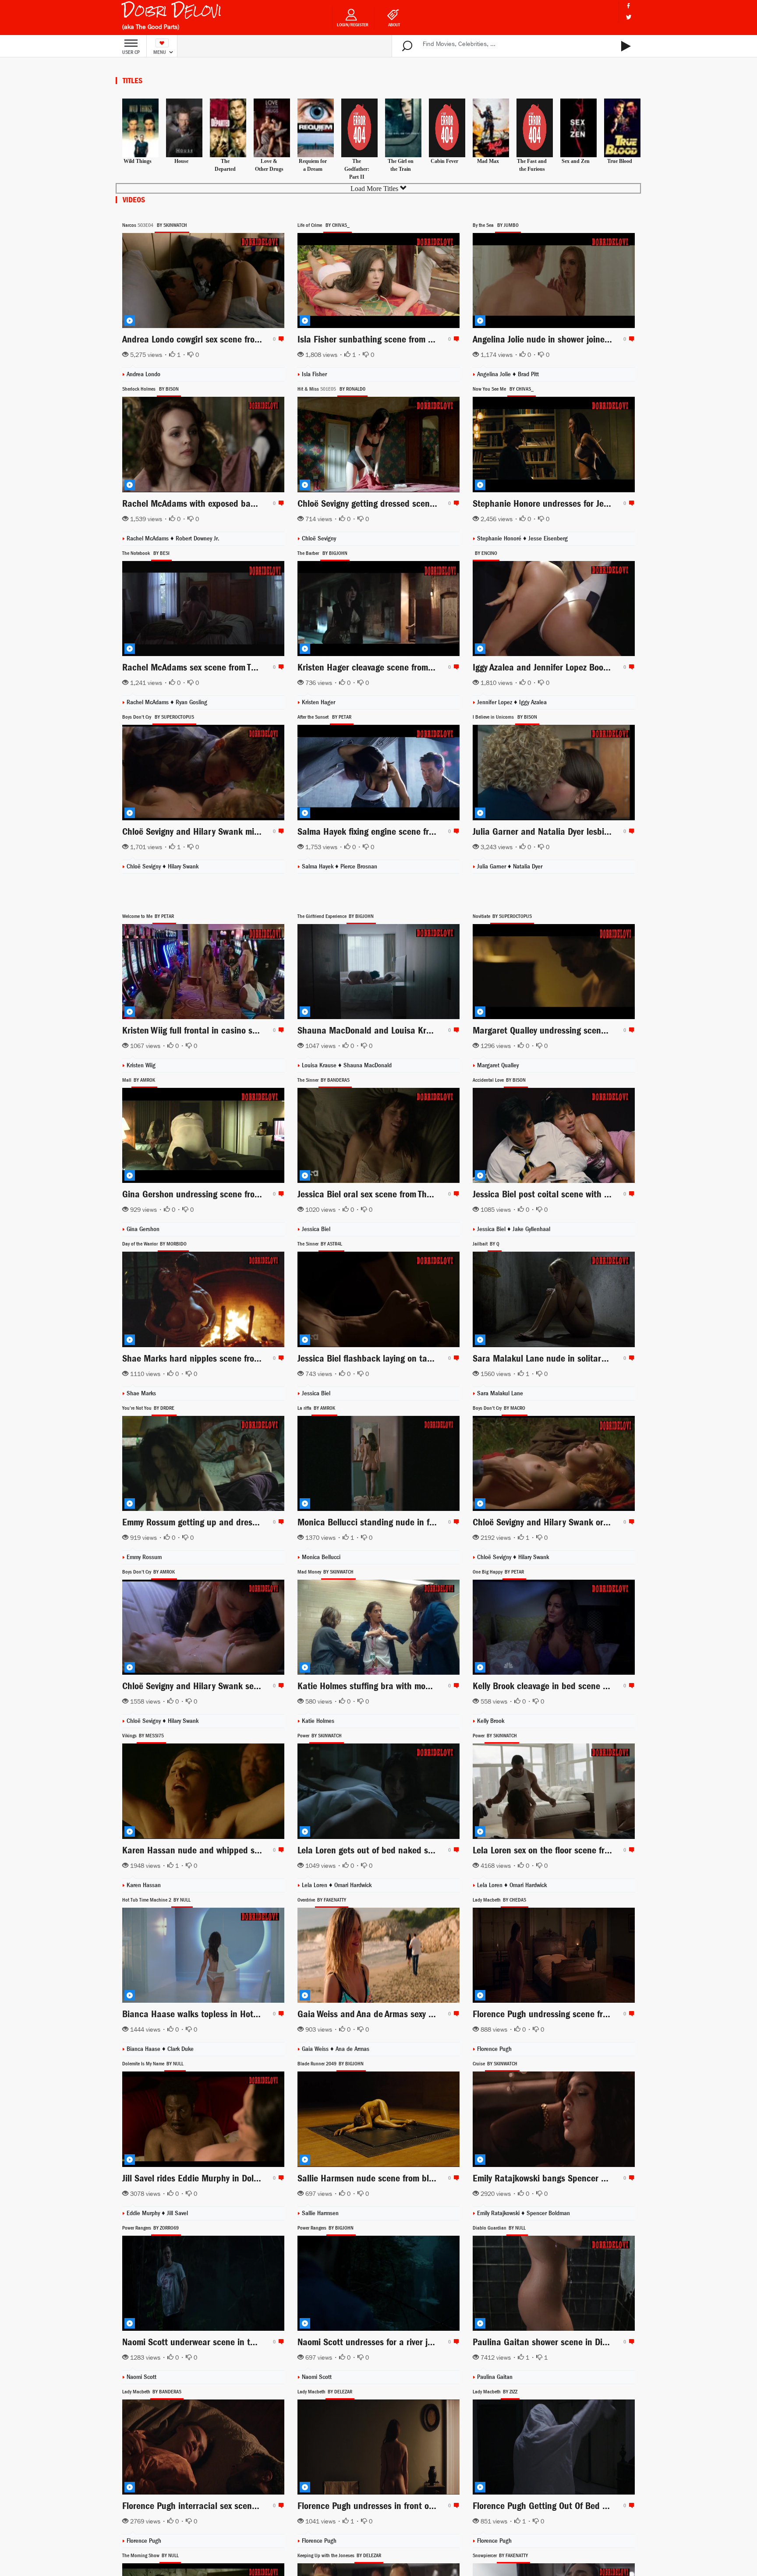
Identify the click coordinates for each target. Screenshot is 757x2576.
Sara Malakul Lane (500, 1393)
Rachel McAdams (149, 538)
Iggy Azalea (533, 702)
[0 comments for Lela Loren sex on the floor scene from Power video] (630, 1850)
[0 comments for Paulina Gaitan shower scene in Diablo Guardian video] (630, 2342)
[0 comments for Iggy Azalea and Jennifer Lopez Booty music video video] (630, 667)
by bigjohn (335, 553)
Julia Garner (492, 866)
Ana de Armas (352, 2049)
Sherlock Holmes (139, 389)
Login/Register (353, 25)
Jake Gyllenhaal (531, 1229)
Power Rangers (137, 2228)
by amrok (144, 1080)
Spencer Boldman (548, 2213)
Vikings (129, 1736)
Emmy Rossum (144, 1557)
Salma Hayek (318, 866)
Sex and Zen (576, 161)
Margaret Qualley (498, 1065)
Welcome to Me (137, 916)
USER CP (131, 52)
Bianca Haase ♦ (147, 2049)
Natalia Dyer (528, 866)
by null (182, 1900)
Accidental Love (488, 1080)
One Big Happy (488, 1572)
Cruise (479, 2064)
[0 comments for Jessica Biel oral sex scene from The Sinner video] (455, 1194)
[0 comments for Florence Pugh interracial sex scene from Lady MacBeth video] (280, 2505)
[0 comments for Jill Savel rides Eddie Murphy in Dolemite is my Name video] (280, 2178)
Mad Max (488, 161)
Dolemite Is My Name (143, 2064)
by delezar (340, 2392)
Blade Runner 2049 (317, 2064)
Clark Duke (180, 2049)
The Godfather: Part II (357, 169)
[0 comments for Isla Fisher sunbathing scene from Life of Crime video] (455, 339)
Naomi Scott (141, 2377)
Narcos (129, 225)
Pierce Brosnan (359, 866)
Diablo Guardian (490, 2228)
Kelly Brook (491, 1721)
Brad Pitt (528, 374)
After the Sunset (313, 717)
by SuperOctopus (174, 717)
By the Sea (483, 225)
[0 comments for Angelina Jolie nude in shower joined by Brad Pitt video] (630, 339)
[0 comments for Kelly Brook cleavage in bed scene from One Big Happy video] (630, 1686)
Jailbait (480, 1244)
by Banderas (335, 1080)
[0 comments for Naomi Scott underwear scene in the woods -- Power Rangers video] (280, 2342)
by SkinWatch (172, 225)
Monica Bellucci (321, 1557)
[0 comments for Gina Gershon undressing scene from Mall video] (280, 1194)
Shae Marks (141, 1393)
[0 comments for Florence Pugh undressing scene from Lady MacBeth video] (630, 2014)
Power (303, 1736)
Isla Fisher (314, 374)
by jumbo (508, 225)
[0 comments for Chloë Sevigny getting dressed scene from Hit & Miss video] (455, 503)
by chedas (515, 1900)
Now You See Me (489, 389)
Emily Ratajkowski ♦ (502, 2213)
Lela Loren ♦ (318, 1885)
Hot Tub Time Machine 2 (147, 1900)
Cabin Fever (444, 161)
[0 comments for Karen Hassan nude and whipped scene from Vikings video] (280, 1850)
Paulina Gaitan (495, 2377)
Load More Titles (375, 189)
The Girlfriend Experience (322, 916)
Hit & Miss (308, 389)
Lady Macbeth (487, 1900)
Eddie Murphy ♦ (147, 2213)
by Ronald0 (352, 389)
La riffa (304, 1408)
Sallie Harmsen (320, 2213)
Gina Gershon (143, 1229)
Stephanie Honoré (500, 538)
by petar (342, 717)
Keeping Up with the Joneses (326, 2555)
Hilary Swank (183, 866)
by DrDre (164, 1408)
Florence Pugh (494, 2049)
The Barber (308, 553)
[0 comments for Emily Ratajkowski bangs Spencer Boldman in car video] (630, 2178)
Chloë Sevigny (319, 538)
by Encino (486, 553)
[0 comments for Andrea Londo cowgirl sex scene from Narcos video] (280, 339)
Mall (127, 1080)
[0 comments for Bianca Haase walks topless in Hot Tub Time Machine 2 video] (280, 2014)
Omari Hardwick (353, 1885)
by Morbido (173, 1244)
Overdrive (306, 1900)
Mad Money (309, 1572)
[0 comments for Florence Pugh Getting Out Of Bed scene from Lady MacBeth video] (630, 2505)
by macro (515, 1408)
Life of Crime (310, 225)
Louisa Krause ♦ (323, 1065)
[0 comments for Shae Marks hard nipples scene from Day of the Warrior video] (280, 1358)
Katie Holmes (318, 1721)
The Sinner (308, 1080)
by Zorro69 (166, 2228)
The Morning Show (141, 2555)
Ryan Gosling (191, 702)
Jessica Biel (316, 1229)
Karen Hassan (144, 1885)
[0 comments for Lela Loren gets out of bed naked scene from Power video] (455, 1850)
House (181, 161)
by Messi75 (151, 1736)
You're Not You (137, 1408)
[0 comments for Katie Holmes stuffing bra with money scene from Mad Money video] (455, 1686)
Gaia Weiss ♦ (319, 2049)
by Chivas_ (338, 225)
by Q (495, 1244)
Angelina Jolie (495, 374)
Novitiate (481, 916)
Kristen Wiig (141, 1065)
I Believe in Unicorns (493, 717)
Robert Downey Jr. (198, 538)
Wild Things (138, 161)
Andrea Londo (143, 374)
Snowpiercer (485, 2555)
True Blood (620, 161)
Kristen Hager (318, 702)
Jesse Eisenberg (548, 538)
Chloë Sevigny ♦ (498, 1557)
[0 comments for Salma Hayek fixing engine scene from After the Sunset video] (455, 831)
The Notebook (136, 553)
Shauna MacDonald (368, 1065)
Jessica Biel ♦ (495, 1229)
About (394, 25)
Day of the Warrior (140, 1244)
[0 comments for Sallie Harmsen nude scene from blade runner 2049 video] (455, 2178)
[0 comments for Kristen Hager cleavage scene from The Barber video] (455, 667)
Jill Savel (177, 2213)
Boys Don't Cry (137, 717)
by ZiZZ (510, 2392)
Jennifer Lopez (495, 702)
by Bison (169, 389)
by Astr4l (331, 1244)
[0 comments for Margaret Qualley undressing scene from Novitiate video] (630, 1030)
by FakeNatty (332, 1900)
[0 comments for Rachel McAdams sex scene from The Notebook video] (280, 667)
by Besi (161, 553)
